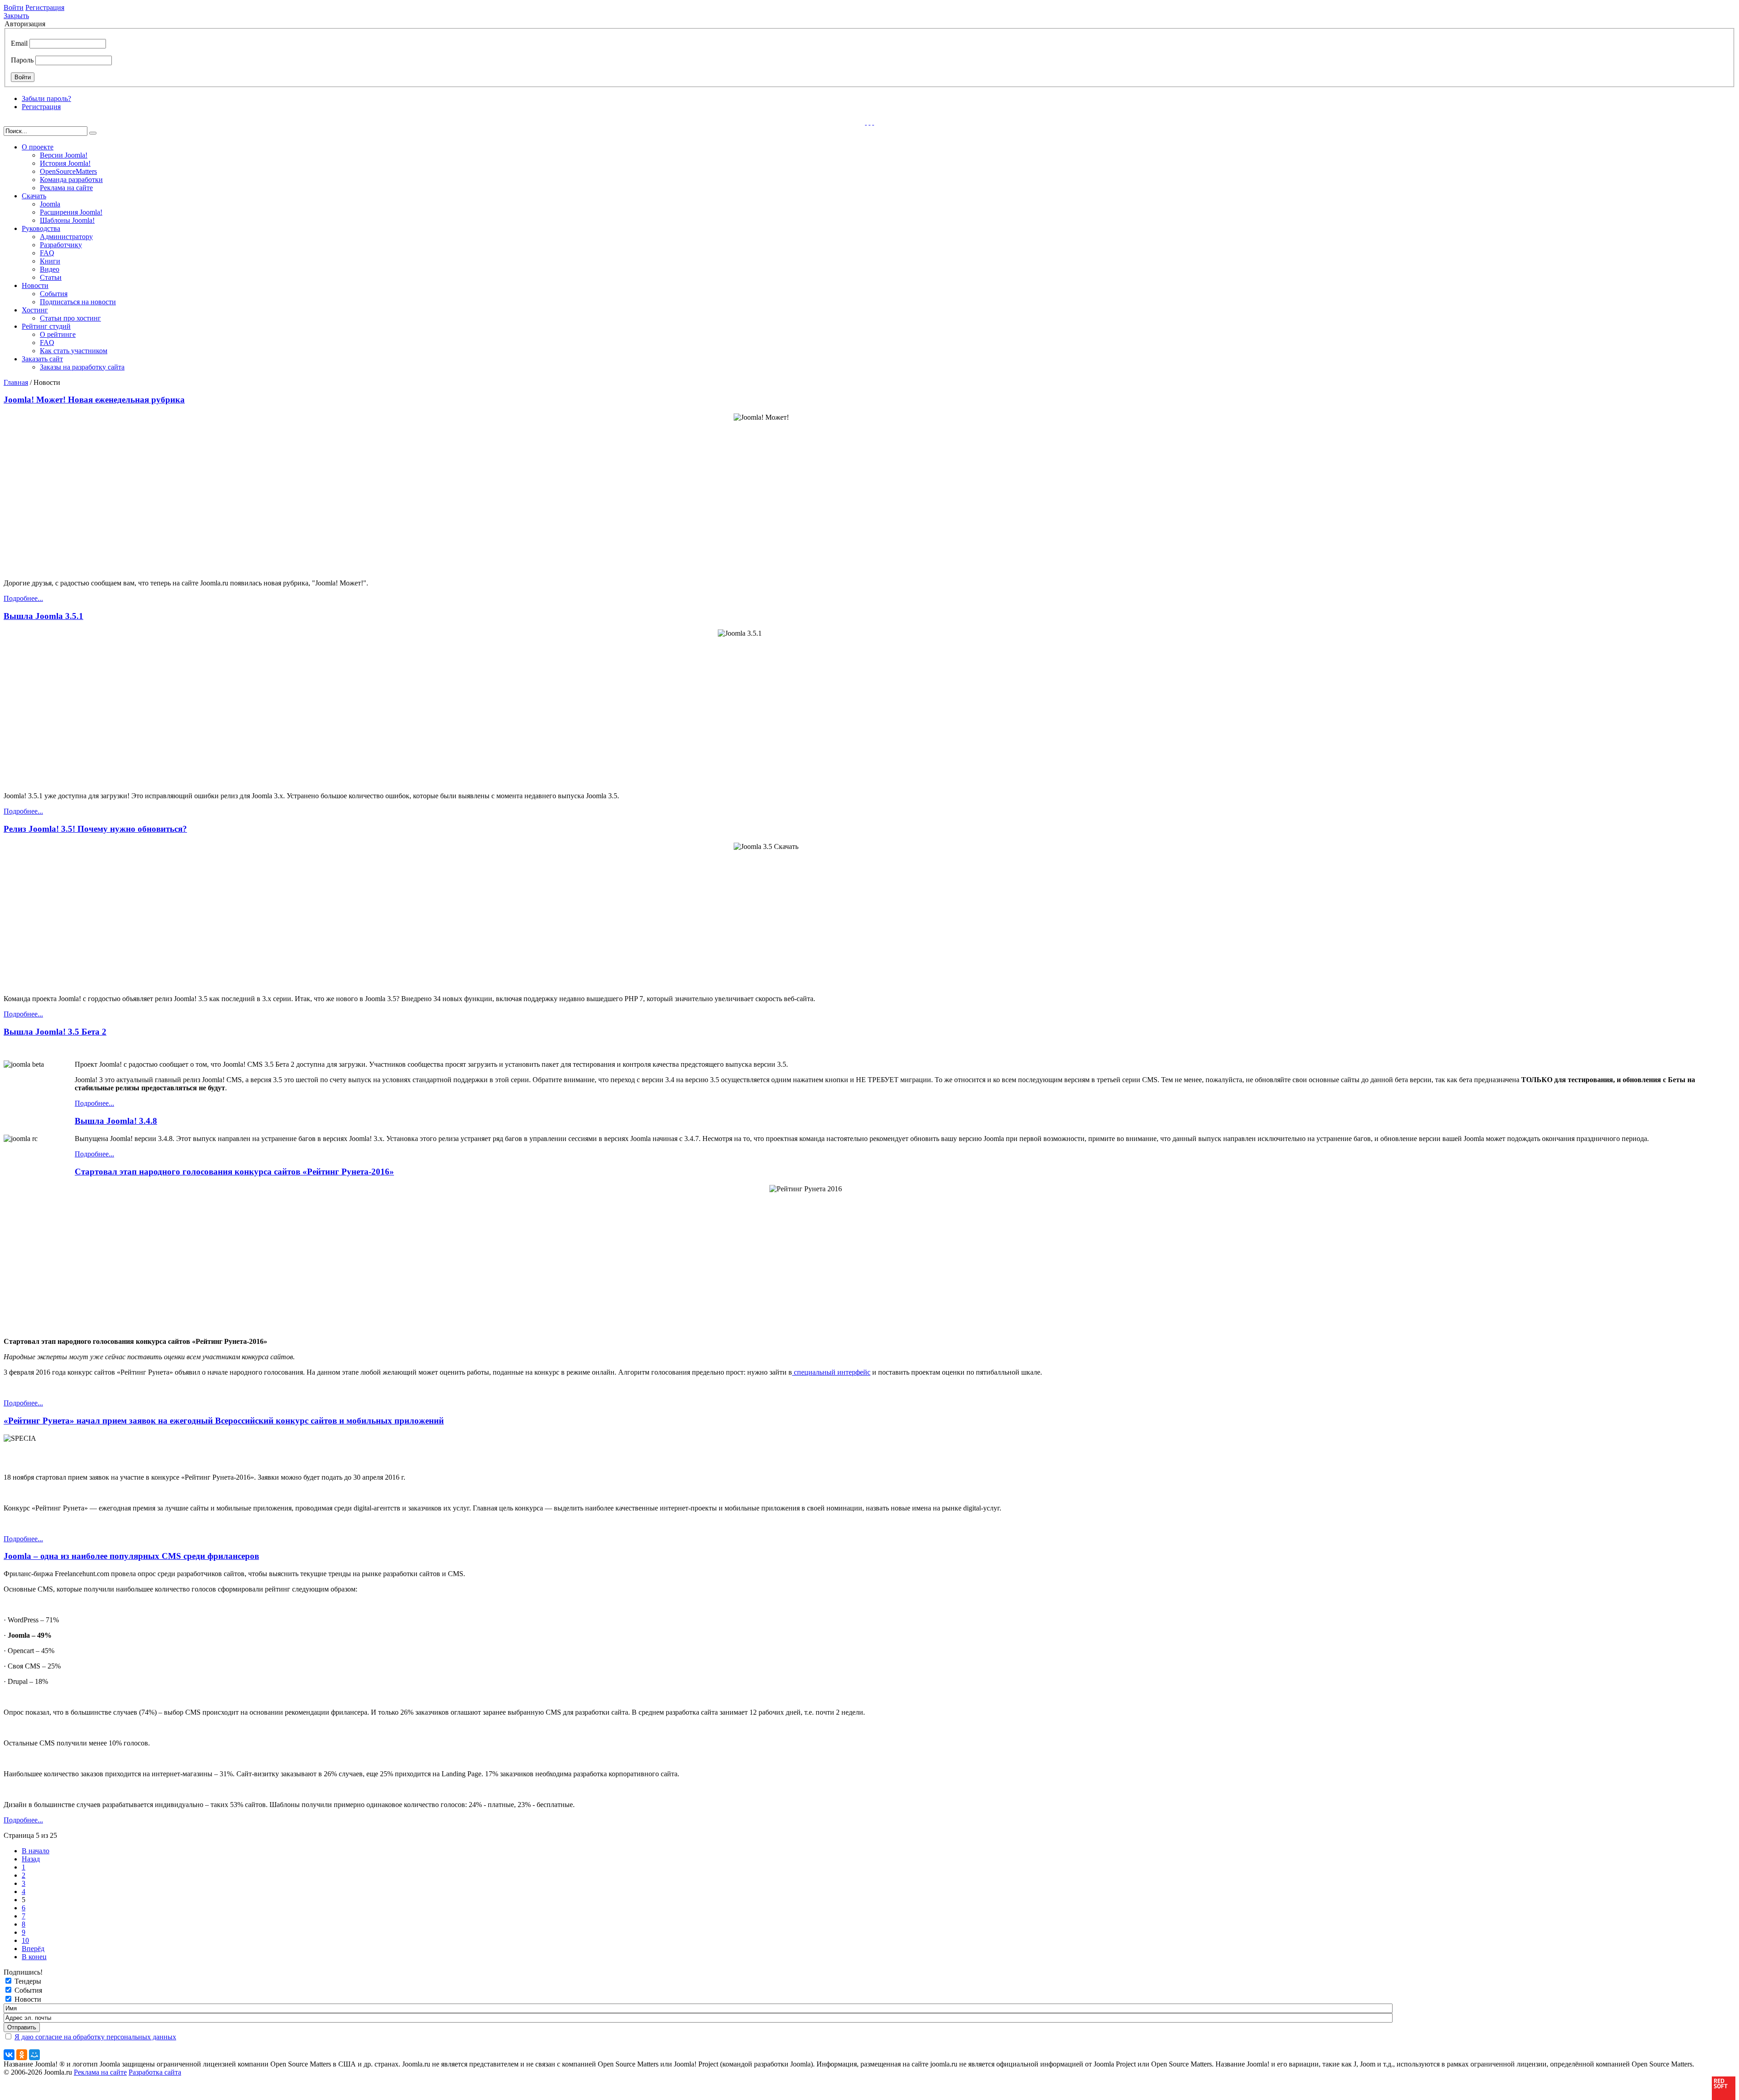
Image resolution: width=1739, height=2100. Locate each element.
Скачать (34, 196)
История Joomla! (65, 163)
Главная (16, 382)
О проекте (38, 147)
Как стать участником (74, 351)
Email (19, 43)
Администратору (66, 237)
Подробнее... (23, 598)
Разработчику (61, 245)
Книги (50, 261)
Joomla (50, 204)
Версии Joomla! (64, 155)
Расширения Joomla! (71, 212)
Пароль (22, 60)
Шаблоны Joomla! (67, 220)
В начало (36, 1851)
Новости (35, 285)
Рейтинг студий (46, 326)
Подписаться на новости (78, 302)
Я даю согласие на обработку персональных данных (95, 2037)
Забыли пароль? (46, 98)
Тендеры (28, 1981)
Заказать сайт (42, 359)
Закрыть (16, 16)
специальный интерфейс (831, 1372)
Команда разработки (71, 180)
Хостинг (35, 310)
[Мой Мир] (34, 2055)
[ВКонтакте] (9, 2055)
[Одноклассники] (22, 2055)
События (54, 294)
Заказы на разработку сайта (82, 367)
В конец (34, 1957)
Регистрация (45, 7)
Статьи (51, 277)
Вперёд (33, 1949)
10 (25, 1940)
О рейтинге (58, 334)
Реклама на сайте (66, 188)
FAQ (47, 253)
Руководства (41, 228)
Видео (50, 269)
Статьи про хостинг (70, 318)
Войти (14, 7)
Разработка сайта (155, 2072)
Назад (31, 1859)
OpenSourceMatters (68, 171)
